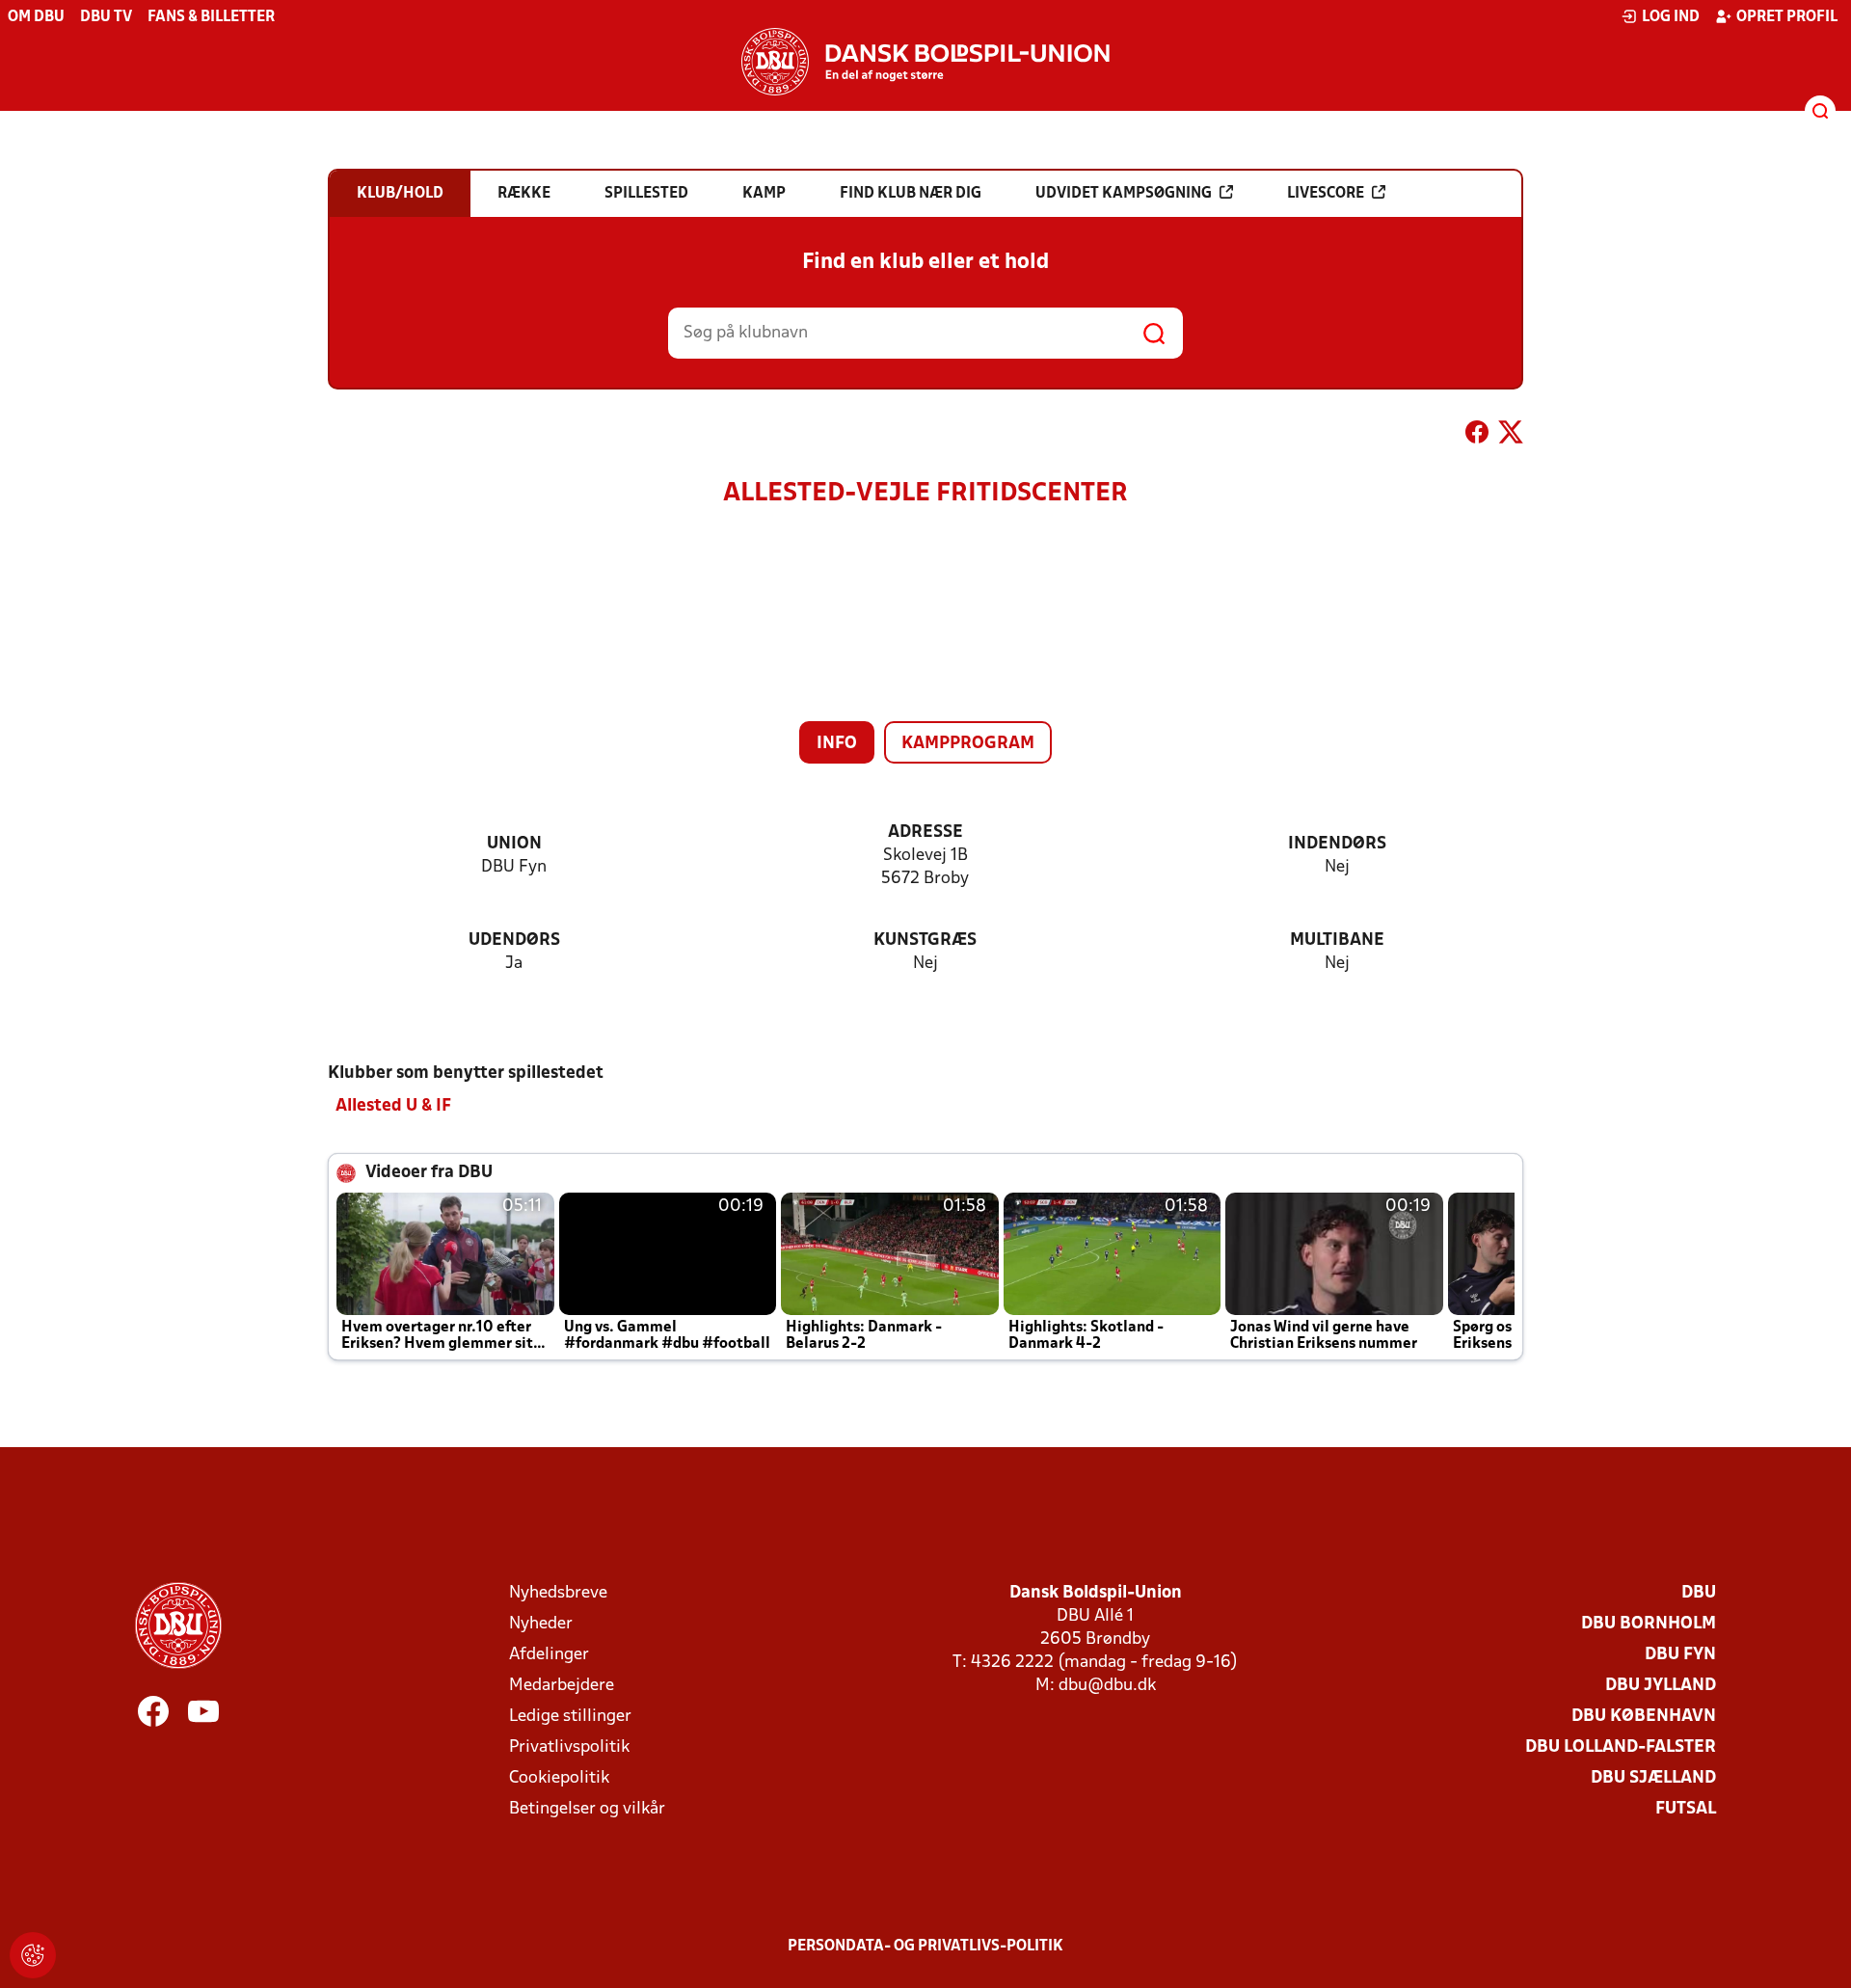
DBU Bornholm (1649, 1624)
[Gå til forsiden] (925, 62)
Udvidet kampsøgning (1124, 194)
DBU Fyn (1680, 1655)
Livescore (1326, 194)
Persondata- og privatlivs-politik (925, 1947)
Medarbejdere (562, 1686)
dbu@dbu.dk (1107, 1686)
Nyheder (541, 1624)
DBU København (1644, 1717)
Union (514, 844)
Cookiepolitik (559, 1778)
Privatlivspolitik (569, 1747)
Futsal (1686, 1809)
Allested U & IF (393, 1106)
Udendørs (514, 940)
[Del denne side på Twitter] (1511, 436)
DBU (1699, 1593)
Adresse (925, 833)
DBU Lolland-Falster (1621, 1747)
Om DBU (36, 17)
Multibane (1337, 940)
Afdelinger (549, 1655)
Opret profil (1787, 17)
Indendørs (1337, 844)
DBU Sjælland (1653, 1778)
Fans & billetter (211, 17)
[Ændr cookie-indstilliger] (33, 1955)
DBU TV (106, 17)
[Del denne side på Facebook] (1477, 436)
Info (837, 744)
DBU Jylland (1661, 1686)
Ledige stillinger (570, 1717)
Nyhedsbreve (558, 1593)
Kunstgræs (925, 940)
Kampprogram (968, 744)
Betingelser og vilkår (587, 1809)
